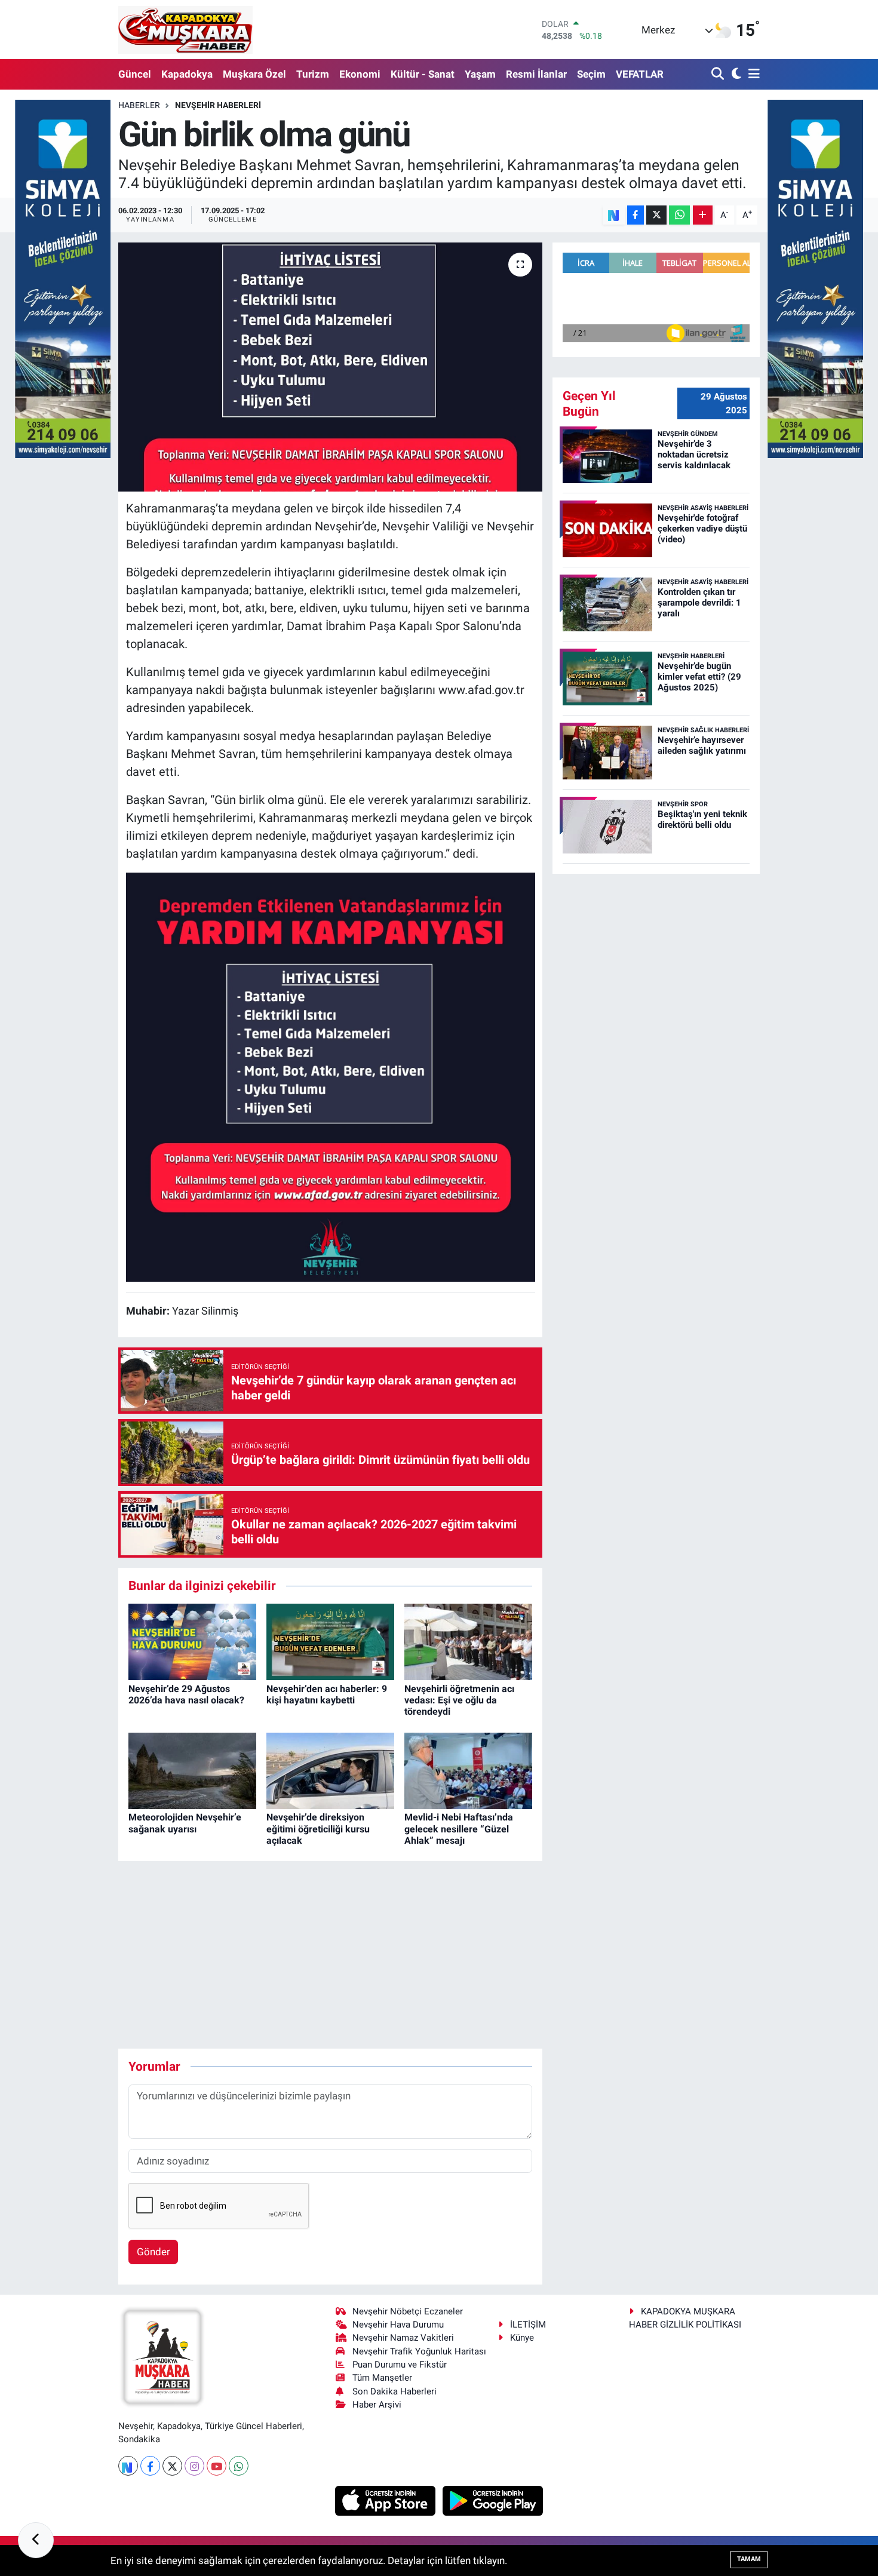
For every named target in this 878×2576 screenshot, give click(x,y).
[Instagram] (194, 2466)
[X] (172, 2466)
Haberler (139, 105)
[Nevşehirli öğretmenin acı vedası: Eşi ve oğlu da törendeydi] (468, 1641)
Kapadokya (187, 74)
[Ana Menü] (752, 74)
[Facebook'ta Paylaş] (636, 215)
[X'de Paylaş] (656, 215)
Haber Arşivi (377, 2405)
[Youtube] (217, 2466)
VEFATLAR (640, 74)
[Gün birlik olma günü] (331, 367)
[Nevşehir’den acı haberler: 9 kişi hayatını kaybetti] (330, 1641)
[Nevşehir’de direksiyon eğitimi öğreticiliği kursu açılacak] (330, 1770)
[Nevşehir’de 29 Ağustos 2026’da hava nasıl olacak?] (192, 1641)
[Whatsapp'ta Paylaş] (679, 215)
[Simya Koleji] (63, 278)
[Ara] (719, 74)
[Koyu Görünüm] (735, 74)
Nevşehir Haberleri (218, 105)
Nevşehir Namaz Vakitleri (403, 2338)
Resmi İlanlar (536, 74)
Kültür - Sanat (423, 74)
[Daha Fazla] (703, 215)
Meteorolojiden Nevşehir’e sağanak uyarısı (185, 1823)
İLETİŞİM (528, 2325)
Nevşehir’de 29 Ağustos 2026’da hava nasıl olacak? (186, 1694)
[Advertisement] (336, 1955)
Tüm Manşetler (382, 2378)
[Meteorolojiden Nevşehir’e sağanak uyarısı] (192, 1770)
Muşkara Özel (254, 74)
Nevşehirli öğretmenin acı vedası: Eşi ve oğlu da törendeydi (459, 1700)
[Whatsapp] (239, 2466)
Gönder (154, 2252)
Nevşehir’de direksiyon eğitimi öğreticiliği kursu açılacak (318, 1829)
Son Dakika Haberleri (395, 2391)
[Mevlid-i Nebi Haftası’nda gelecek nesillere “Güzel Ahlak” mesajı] (468, 1770)
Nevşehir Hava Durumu (398, 2325)
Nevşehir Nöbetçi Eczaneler (408, 2311)
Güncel (135, 74)
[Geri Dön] (36, 2540)
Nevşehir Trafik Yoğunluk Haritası (419, 2351)
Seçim (591, 74)
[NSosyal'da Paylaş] (614, 215)
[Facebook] (150, 2466)
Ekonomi (360, 74)
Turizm (313, 74)
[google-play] (493, 2500)
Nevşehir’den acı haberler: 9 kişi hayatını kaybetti (327, 1694)
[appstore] (387, 2500)
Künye (522, 2338)
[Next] (128, 2466)
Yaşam (480, 74)
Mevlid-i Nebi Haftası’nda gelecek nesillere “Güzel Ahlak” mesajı (459, 1829)
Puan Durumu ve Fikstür (400, 2365)
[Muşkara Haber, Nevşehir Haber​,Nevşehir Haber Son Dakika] (185, 30)
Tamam (749, 2559)
